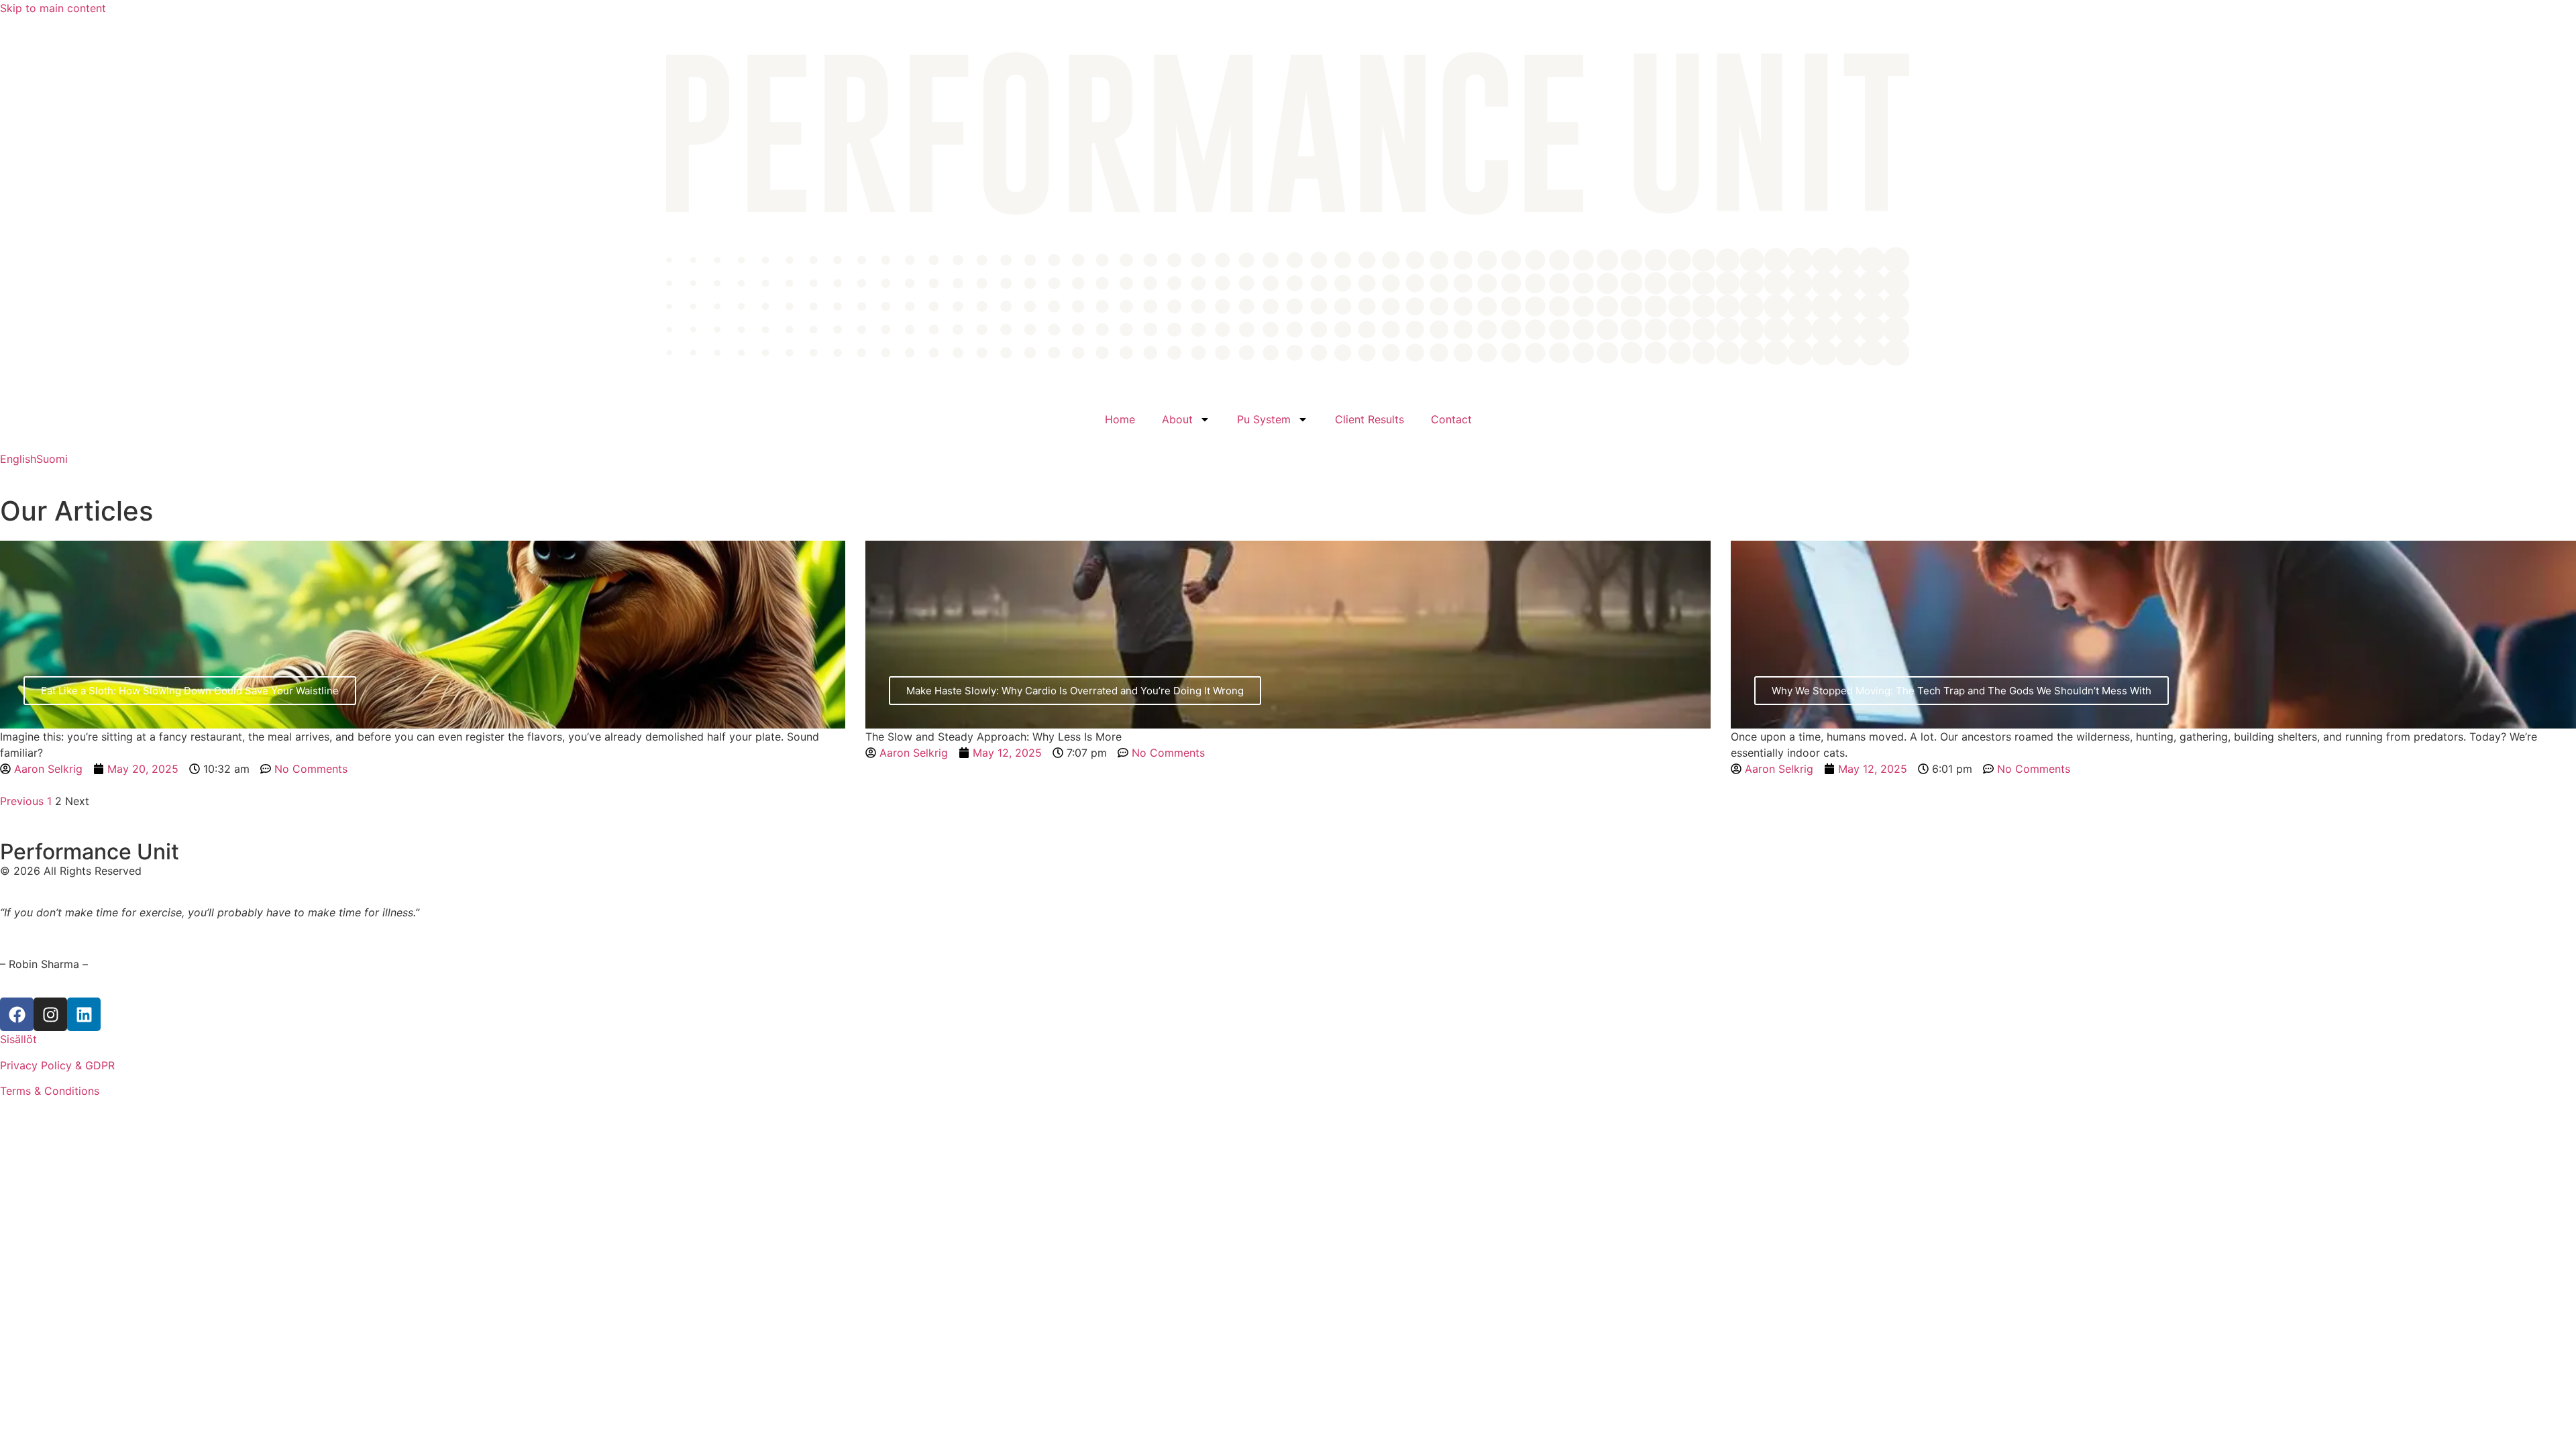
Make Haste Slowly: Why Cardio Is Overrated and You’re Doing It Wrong (1075, 691)
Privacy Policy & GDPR (57, 1065)
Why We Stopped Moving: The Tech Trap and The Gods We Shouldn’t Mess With (1962, 691)
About (1177, 419)
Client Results (1370, 419)
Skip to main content (53, 8)
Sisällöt (18, 1039)
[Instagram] (50, 1014)
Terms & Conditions (50, 1091)
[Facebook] (17, 1014)
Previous (22, 801)
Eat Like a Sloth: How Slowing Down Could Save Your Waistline (190, 691)
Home (1120, 419)
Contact (1451, 419)
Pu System (1264, 419)
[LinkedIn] (84, 1014)
